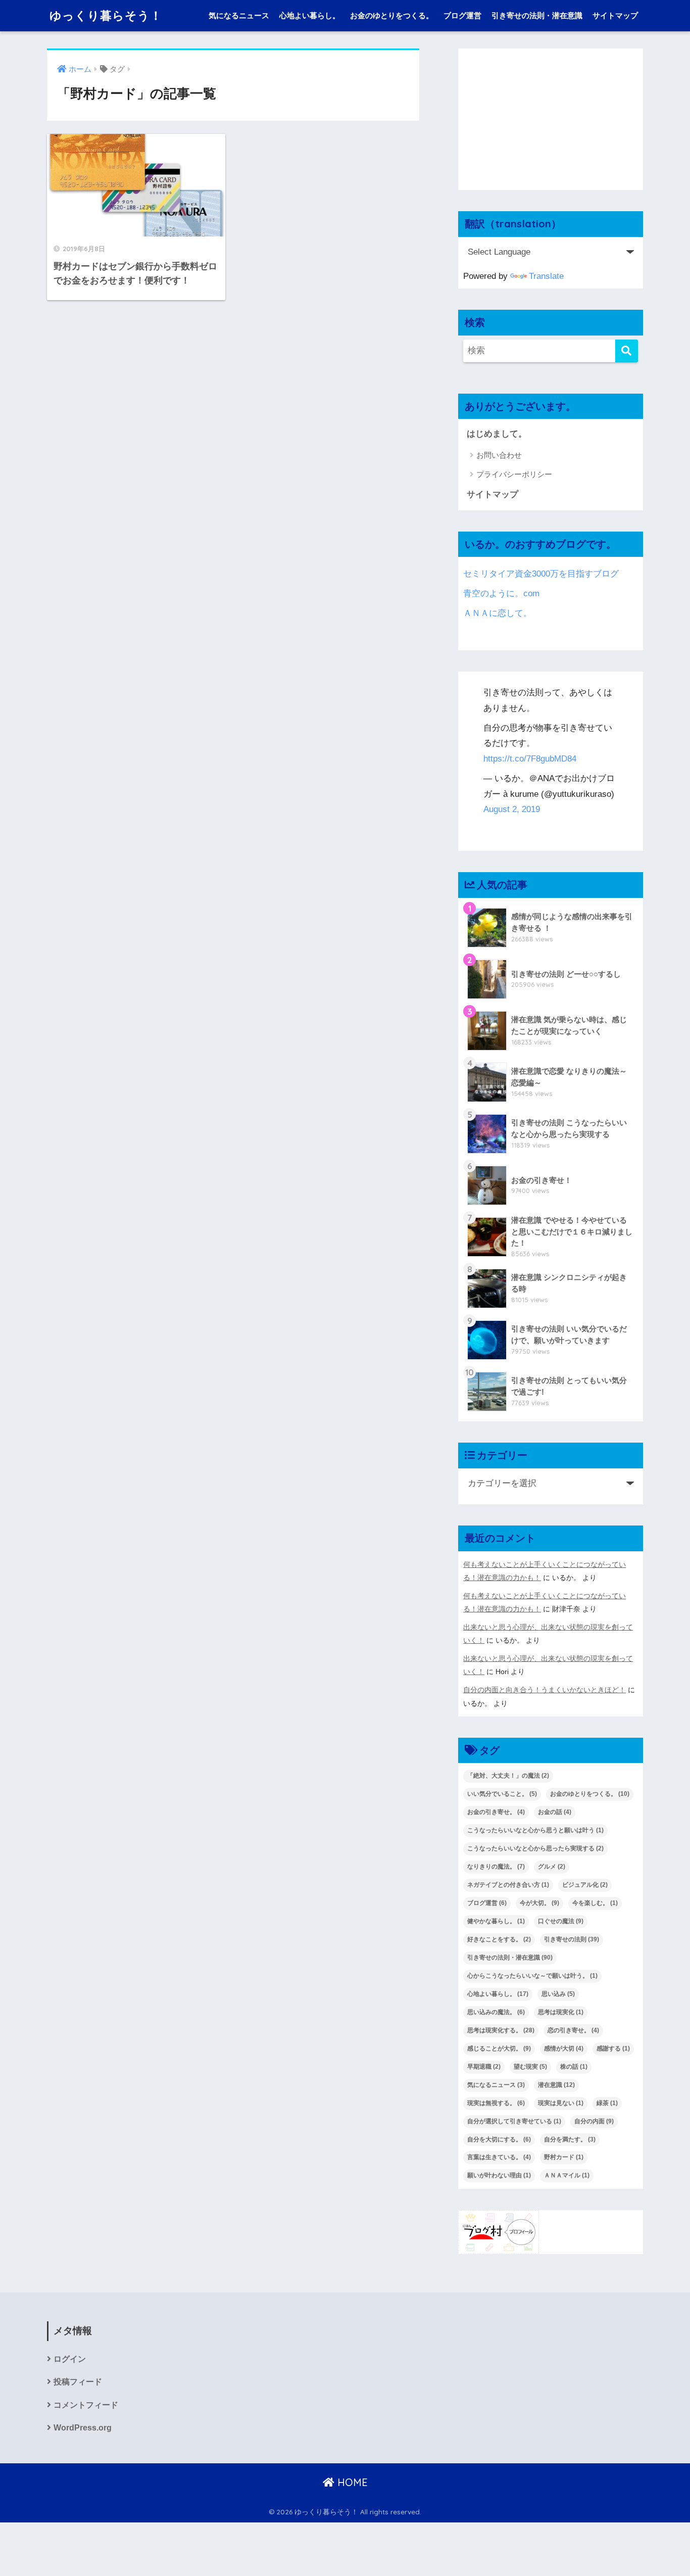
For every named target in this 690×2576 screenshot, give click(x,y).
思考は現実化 (561, 2012)
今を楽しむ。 (595, 1903)
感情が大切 (564, 2048)
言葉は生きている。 (499, 2157)
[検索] (627, 351)
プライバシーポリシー (514, 474)
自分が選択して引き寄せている (514, 2121)
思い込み (558, 1994)
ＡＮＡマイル (567, 2175)
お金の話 (555, 1812)
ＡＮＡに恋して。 (498, 613)
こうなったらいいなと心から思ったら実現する (535, 1848)
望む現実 (530, 2067)
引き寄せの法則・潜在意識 (537, 15)
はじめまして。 (497, 434)
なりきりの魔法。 (496, 1867)
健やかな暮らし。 (496, 1921)
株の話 (574, 2067)
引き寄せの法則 (572, 1939)
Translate (546, 276)
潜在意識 (556, 2085)
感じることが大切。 (499, 2048)
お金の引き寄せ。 (496, 1812)
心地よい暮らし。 (310, 15)
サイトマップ (615, 15)
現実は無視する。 (496, 2103)
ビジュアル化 (585, 1885)
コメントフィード (86, 2405)
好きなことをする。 (499, 1939)
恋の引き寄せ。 (573, 2030)
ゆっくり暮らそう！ (106, 15)
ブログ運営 (462, 15)
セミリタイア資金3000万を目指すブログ (541, 574)
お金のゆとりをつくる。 (392, 15)
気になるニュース (239, 15)
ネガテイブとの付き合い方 (508, 1885)
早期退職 (484, 2067)
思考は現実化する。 (501, 2030)
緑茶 (607, 2103)
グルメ (552, 1867)
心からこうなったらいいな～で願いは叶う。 (532, 1976)
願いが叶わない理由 (499, 2175)
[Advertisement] (551, 119)
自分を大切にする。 (499, 2139)
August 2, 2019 (512, 809)
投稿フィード (78, 2382)
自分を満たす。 (570, 2139)
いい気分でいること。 (502, 1794)
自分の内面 (594, 2121)
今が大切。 (539, 1903)
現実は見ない (561, 2103)
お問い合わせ (499, 455)
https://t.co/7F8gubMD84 (530, 759)
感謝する (613, 2048)
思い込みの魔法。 (496, 2012)
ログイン (70, 2359)
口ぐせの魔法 (561, 1921)
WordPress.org (83, 2428)
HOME (351, 2482)
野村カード (564, 2157)
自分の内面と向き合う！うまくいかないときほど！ (545, 1690)
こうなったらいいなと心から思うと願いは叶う (535, 1830)
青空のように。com (501, 593)
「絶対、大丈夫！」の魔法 (508, 1776)
